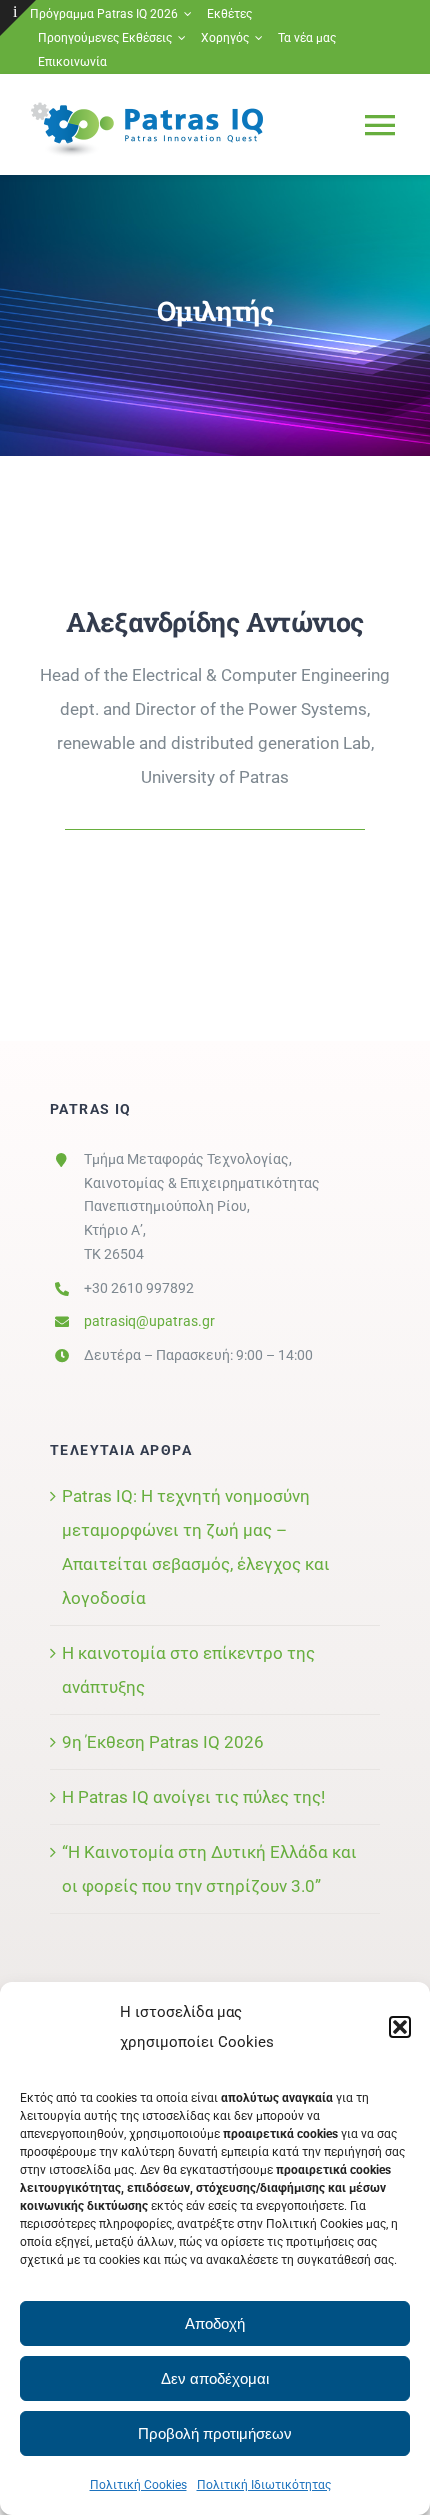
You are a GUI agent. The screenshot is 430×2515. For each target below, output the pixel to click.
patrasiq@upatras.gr (149, 1321)
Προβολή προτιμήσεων (215, 2433)
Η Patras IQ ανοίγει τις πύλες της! (193, 1797)
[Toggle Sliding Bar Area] (18, 18)
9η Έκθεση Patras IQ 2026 (163, 1742)
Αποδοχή (215, 2323)
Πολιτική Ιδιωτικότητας (264, 2485)
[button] (400, 2027)
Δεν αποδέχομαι (215, 2378)
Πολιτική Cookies (138, 2485)
